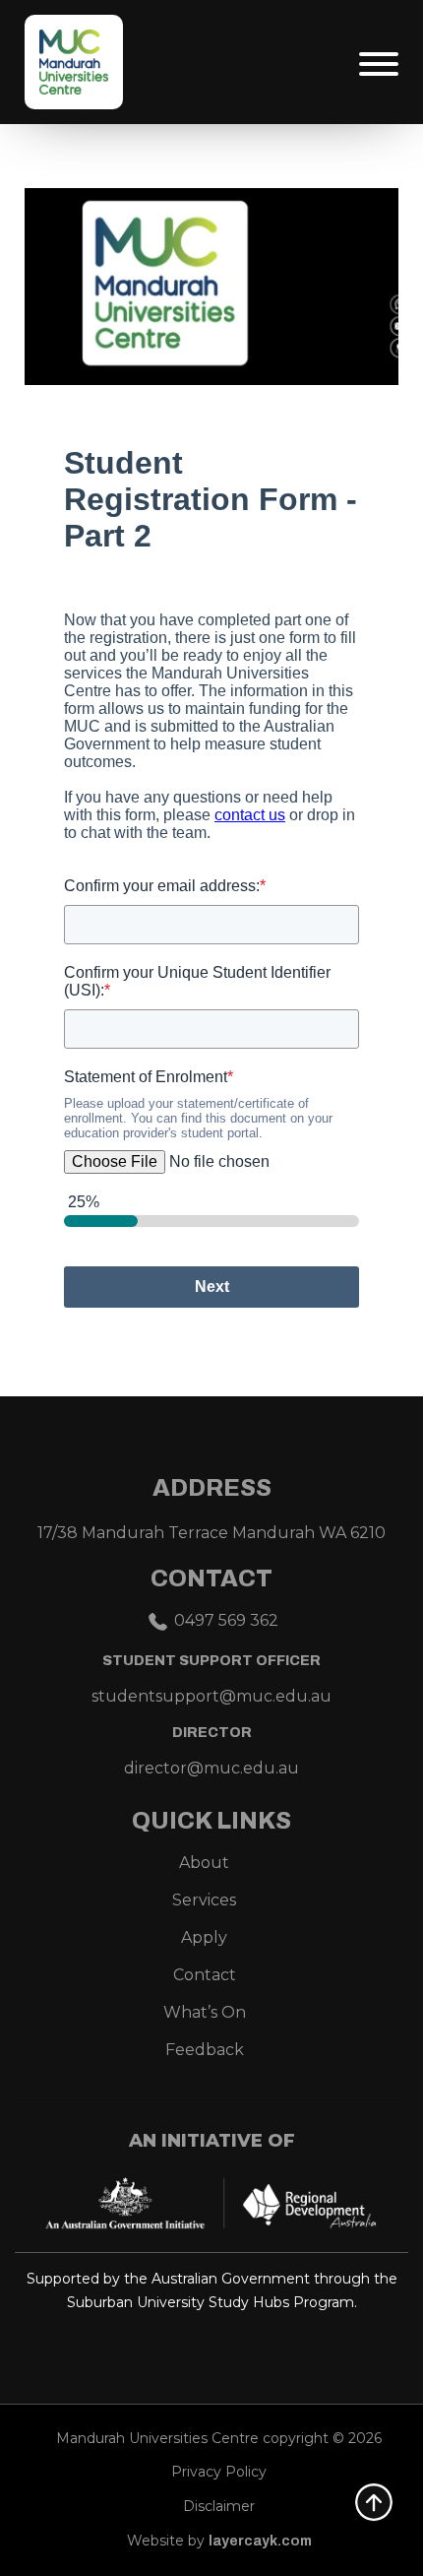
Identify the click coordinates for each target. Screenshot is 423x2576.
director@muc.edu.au (211, 1768)
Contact (205, 1975)
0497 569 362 (226, 1620)
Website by (219, 2541)
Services (204, 1900)
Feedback (205, 2050)
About (204, 1863)
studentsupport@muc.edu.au (211, 1696)
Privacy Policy (219, 2472)
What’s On (205, 2012)
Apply (204, 1937)
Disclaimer (219, 2506)
